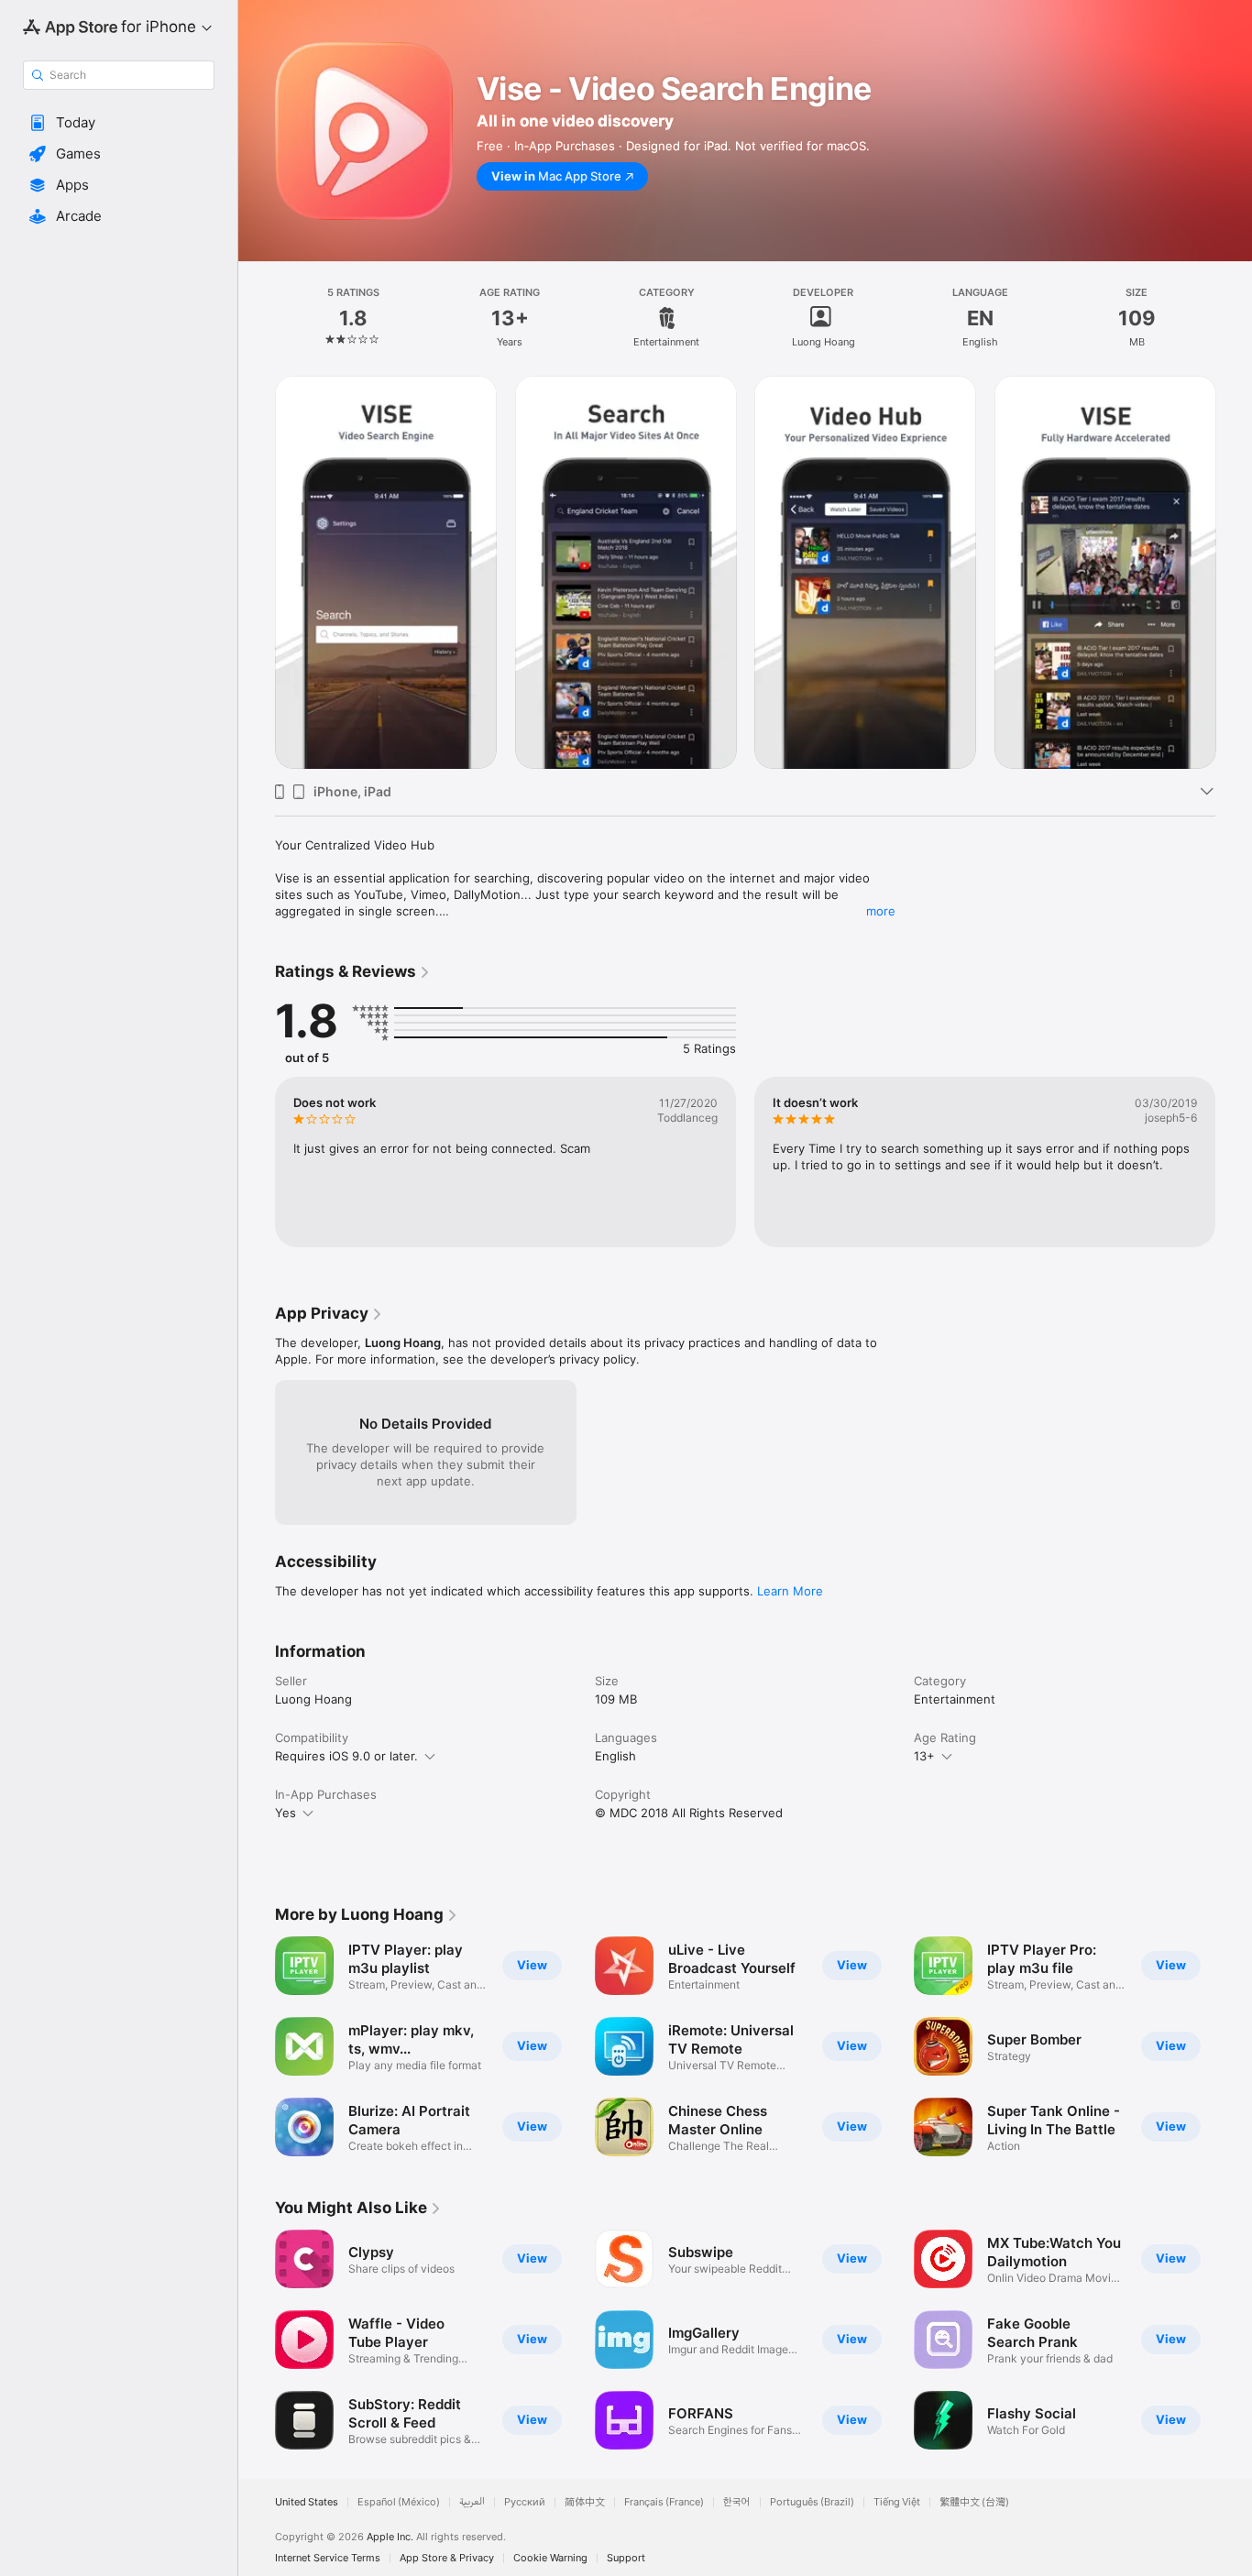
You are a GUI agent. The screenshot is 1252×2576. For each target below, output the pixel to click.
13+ (924, 1756)
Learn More (790, 1591)
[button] (119, 123)
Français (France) (664, 2502)
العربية (472, 2502)
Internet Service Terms (328, 2558)
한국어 (737, 2502)
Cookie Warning (550, 2558)
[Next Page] (1234, 2046)
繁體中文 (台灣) (974, 2502)
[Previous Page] (257, 2046)
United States (307, 2502)
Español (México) (399, 2502)
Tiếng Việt (897, 2502)
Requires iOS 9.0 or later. (346, 1756)
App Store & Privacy (447, 2558)
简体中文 (585, 2502)
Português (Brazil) (812, 2502)
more (881, 911)
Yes (286, 1813)
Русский (525, 2502)
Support (626, 2558)
